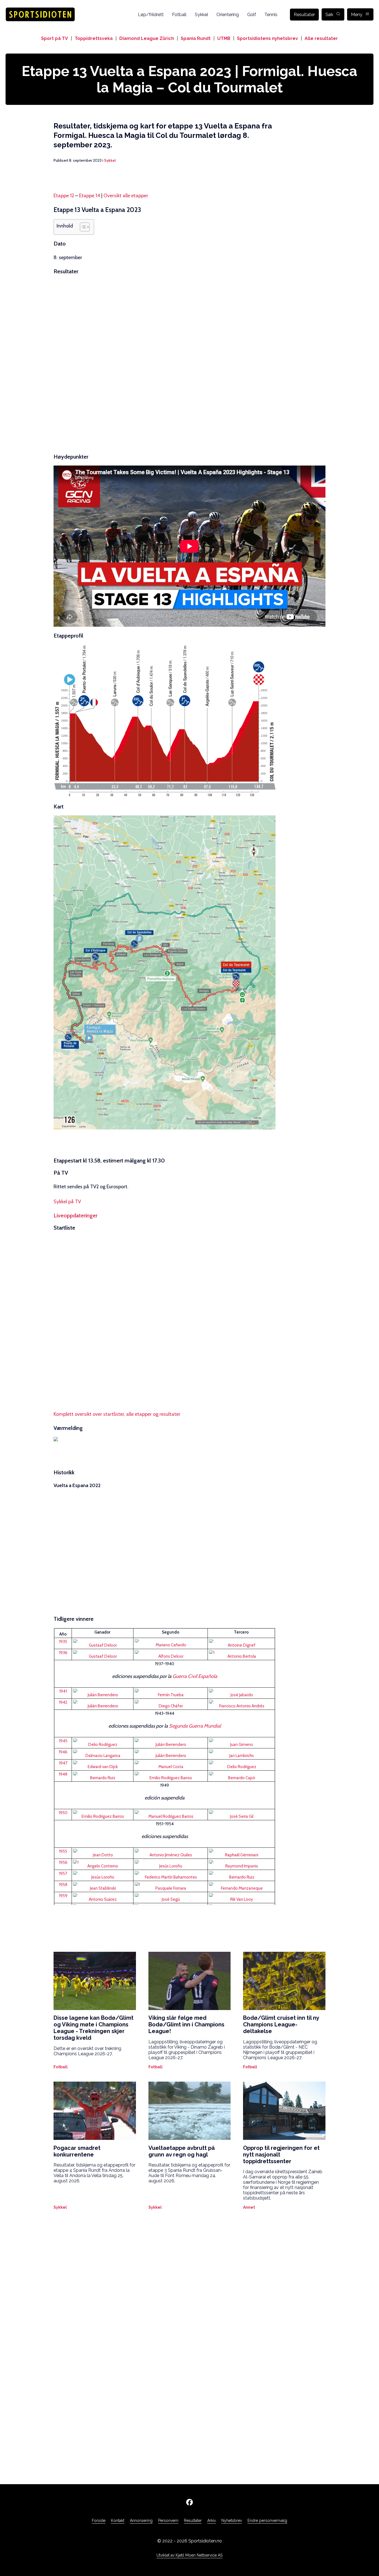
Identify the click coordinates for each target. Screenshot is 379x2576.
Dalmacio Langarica (103, 1756)
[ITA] (241, 1652)
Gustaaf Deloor (103, 1645)
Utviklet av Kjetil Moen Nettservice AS (189, 2555)
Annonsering (141, 2521)
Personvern (168, 2521)
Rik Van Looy (242, 1899)
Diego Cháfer (171, 1706)
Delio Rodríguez (103, 1745)
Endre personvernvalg (267, 2521)
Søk (329, 15)
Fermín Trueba (171, 1695)
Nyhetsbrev (232, 2521)
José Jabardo (242, 1695)
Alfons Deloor (171, 1656)
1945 (63, 1741)
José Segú (171, 1899)
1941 (63, 1691)
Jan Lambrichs (242, 1756)
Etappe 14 (90, 196)
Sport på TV (55, 38)
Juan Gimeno (242, 1745)
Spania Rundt (196, 38)
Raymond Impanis (242, 1866)
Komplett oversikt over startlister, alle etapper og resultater (117, 1414)
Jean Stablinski (103, 1888)
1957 (63, 1874)
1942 (63, 1702)
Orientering (228, 15)
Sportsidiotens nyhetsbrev (267, 38)
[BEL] (103, 1641)
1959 (63, 1896)
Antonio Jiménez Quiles (171, 1855)
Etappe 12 (64, 196)
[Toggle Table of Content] (82, 227)
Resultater (304, 15)
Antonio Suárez (103, 1899)
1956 (63, 1862)
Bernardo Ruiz (103, 1778)
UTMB (224, 38)
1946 (63, 1752)
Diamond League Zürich (147, 38)
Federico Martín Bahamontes (171, 1877)
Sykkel (201, 15)
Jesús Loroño (171, 1866)
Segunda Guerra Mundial (195, 1726)
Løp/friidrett (151, 15)
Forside (99, 2521)
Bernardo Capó (242, 1778)
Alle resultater (321, 38)
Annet (249, 2207)
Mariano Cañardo (171, 1645)
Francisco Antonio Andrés (242, 1706)
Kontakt (118, 2521)
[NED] (241, 1751)
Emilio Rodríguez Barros (171, 1778)
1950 (63, 1813)
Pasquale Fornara (171, 1888)
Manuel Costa (171, 1767)
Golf (252, 15)
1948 (63, 1774)
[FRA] (103, 1851)
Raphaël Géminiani (242, 1855)
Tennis (271, 15)
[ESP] (171, 1641)
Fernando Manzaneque (242, 1888)
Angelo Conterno (103, 1866)
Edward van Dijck (103, 1767)
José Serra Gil (242, 1816)
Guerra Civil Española (195, 1676)
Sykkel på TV (67, 1202)
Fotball (179, 15)
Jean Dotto (103, 1855)
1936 (63, 1653)
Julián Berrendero (103, 1695)
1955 (63, 1851)
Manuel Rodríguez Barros (171, 1816)
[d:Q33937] (63, 1631)
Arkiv (212, 2521)
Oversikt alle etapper (126, 196)
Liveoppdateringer (75, 1215)
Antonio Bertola (242, 1656)
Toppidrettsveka (94, 38)
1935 (63, 1642)
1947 (63, 1763)
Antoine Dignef (242, 1645)
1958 (63, 1885)
